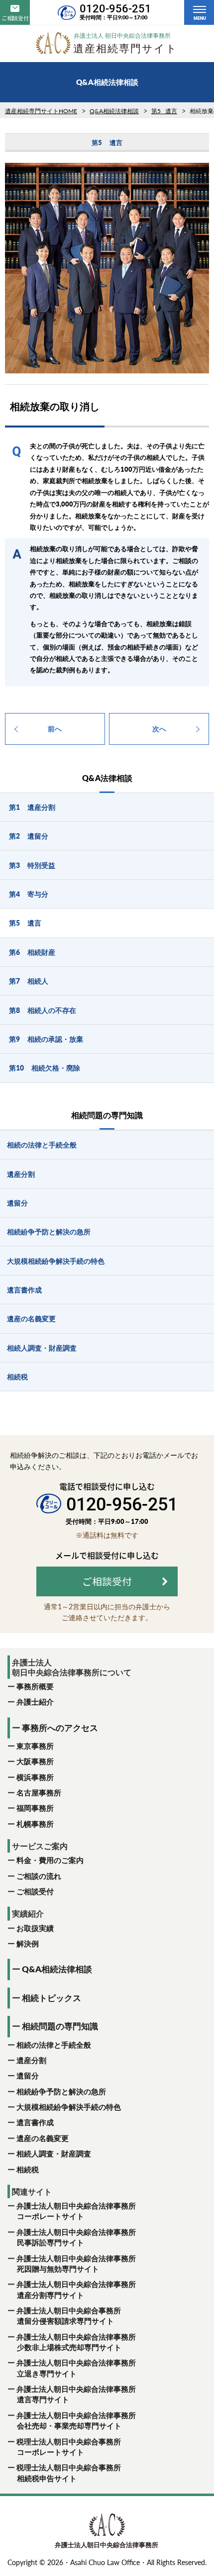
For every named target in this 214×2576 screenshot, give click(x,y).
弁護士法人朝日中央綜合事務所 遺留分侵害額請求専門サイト (68, 2316)
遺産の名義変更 (43, 2138)
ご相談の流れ (39, 1876)
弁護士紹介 (35, 1702)
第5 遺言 (164, 111)
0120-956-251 (115, 9)
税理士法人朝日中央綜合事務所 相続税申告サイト (68, 2472)
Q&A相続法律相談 (114, 111)
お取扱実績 (35, 1928)
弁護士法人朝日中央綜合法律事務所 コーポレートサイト (76, 2211)
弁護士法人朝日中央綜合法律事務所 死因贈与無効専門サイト (76, 2263)
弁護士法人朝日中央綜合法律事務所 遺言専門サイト (76, 2394)
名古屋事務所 (39, 1792)
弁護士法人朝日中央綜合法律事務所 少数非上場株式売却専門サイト (76, 2342)
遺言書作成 (35, 2122)
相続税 (28, 2169)
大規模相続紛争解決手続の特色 (69, 2107)
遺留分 (28, 2075)
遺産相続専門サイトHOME (41, 111)
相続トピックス (52, 1998)
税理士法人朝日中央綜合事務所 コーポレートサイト (68, 2447)
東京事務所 (35, 1746)
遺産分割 (31, 2060)
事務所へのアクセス (60, 1728)
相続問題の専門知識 (60, 2026)
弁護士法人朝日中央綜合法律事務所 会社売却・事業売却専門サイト (76, 2420)
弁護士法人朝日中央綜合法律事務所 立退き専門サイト (76, 2368)
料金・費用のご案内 (50, 1860)
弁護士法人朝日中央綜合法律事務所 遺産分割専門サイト (76, 2289)
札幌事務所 (35, 1824)
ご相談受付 (35, 1891)
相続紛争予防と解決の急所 (61, 2091)
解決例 (28, 1943)
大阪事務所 (35, 1761)
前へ (55, 729)
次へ (159, 729)
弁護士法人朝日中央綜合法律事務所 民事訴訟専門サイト (76, 2237)
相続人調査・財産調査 (54, 2153)
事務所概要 (35, 1686)
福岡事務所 (35, 1808)
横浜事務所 (35, 1777)
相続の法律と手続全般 (54, 2045)
